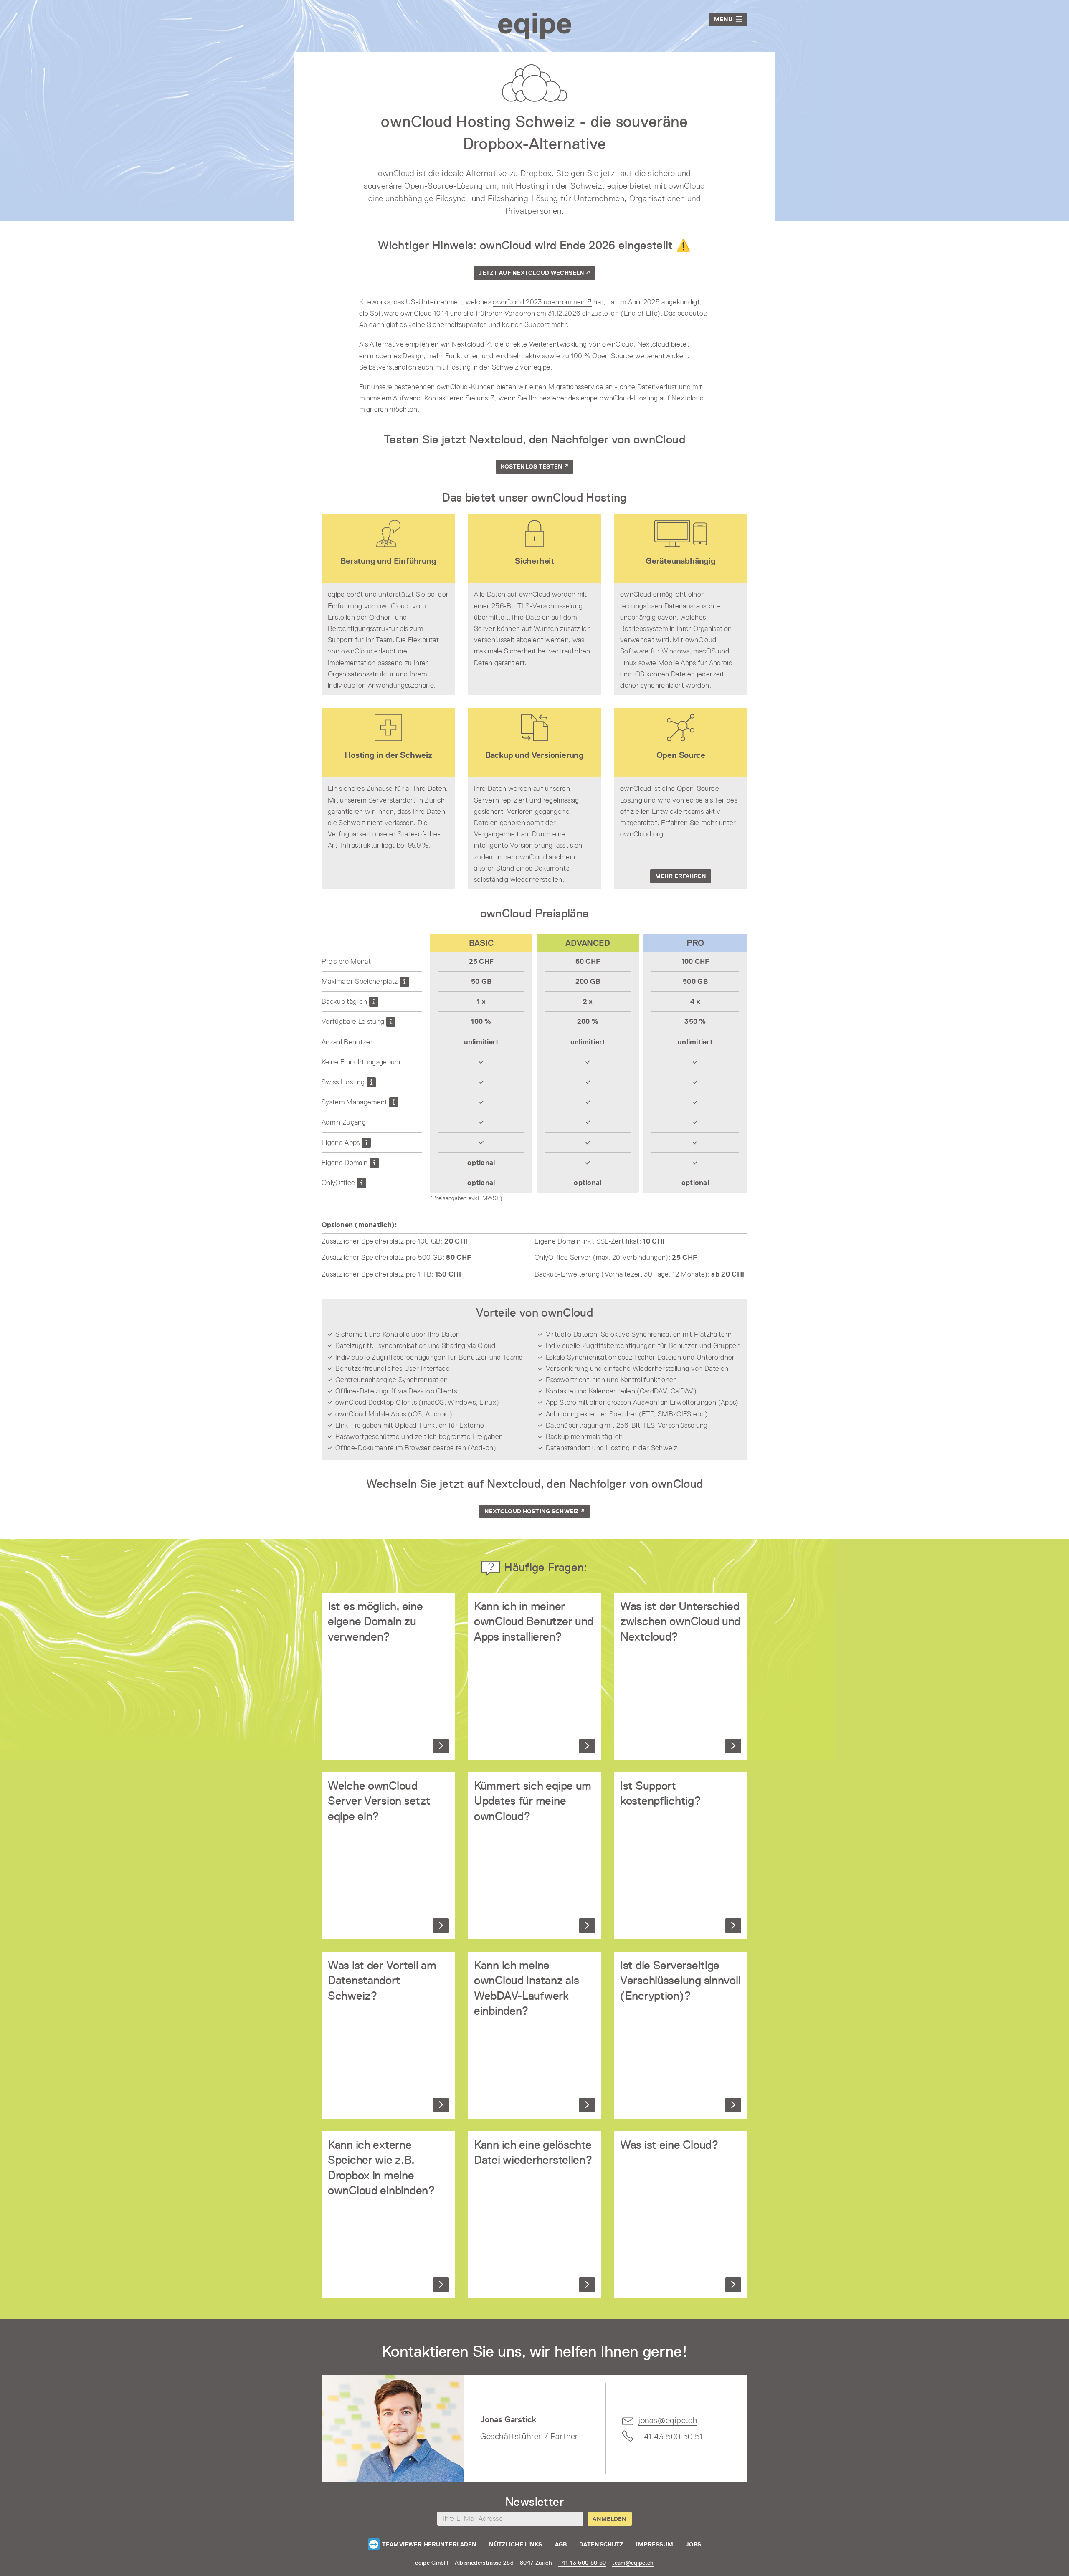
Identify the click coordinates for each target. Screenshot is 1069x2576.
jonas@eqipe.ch (668, 2420)
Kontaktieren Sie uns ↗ (459, 398)
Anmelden (609, 2519)
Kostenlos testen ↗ (535, 466)
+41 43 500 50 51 (671, 2437)
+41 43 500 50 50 (582, 2563)
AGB (561, 2544)
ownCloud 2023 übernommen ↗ (542, 302)
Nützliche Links (516, 2544)
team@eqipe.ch (633, 2563)
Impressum (654, 2544)
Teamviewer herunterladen (429, 2544)
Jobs (694, 2544)
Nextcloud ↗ (471, 344)
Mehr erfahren (681, 876)
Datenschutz (602, 2544)
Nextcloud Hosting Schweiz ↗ (535, 1511)
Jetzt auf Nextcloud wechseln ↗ (534, 273)
